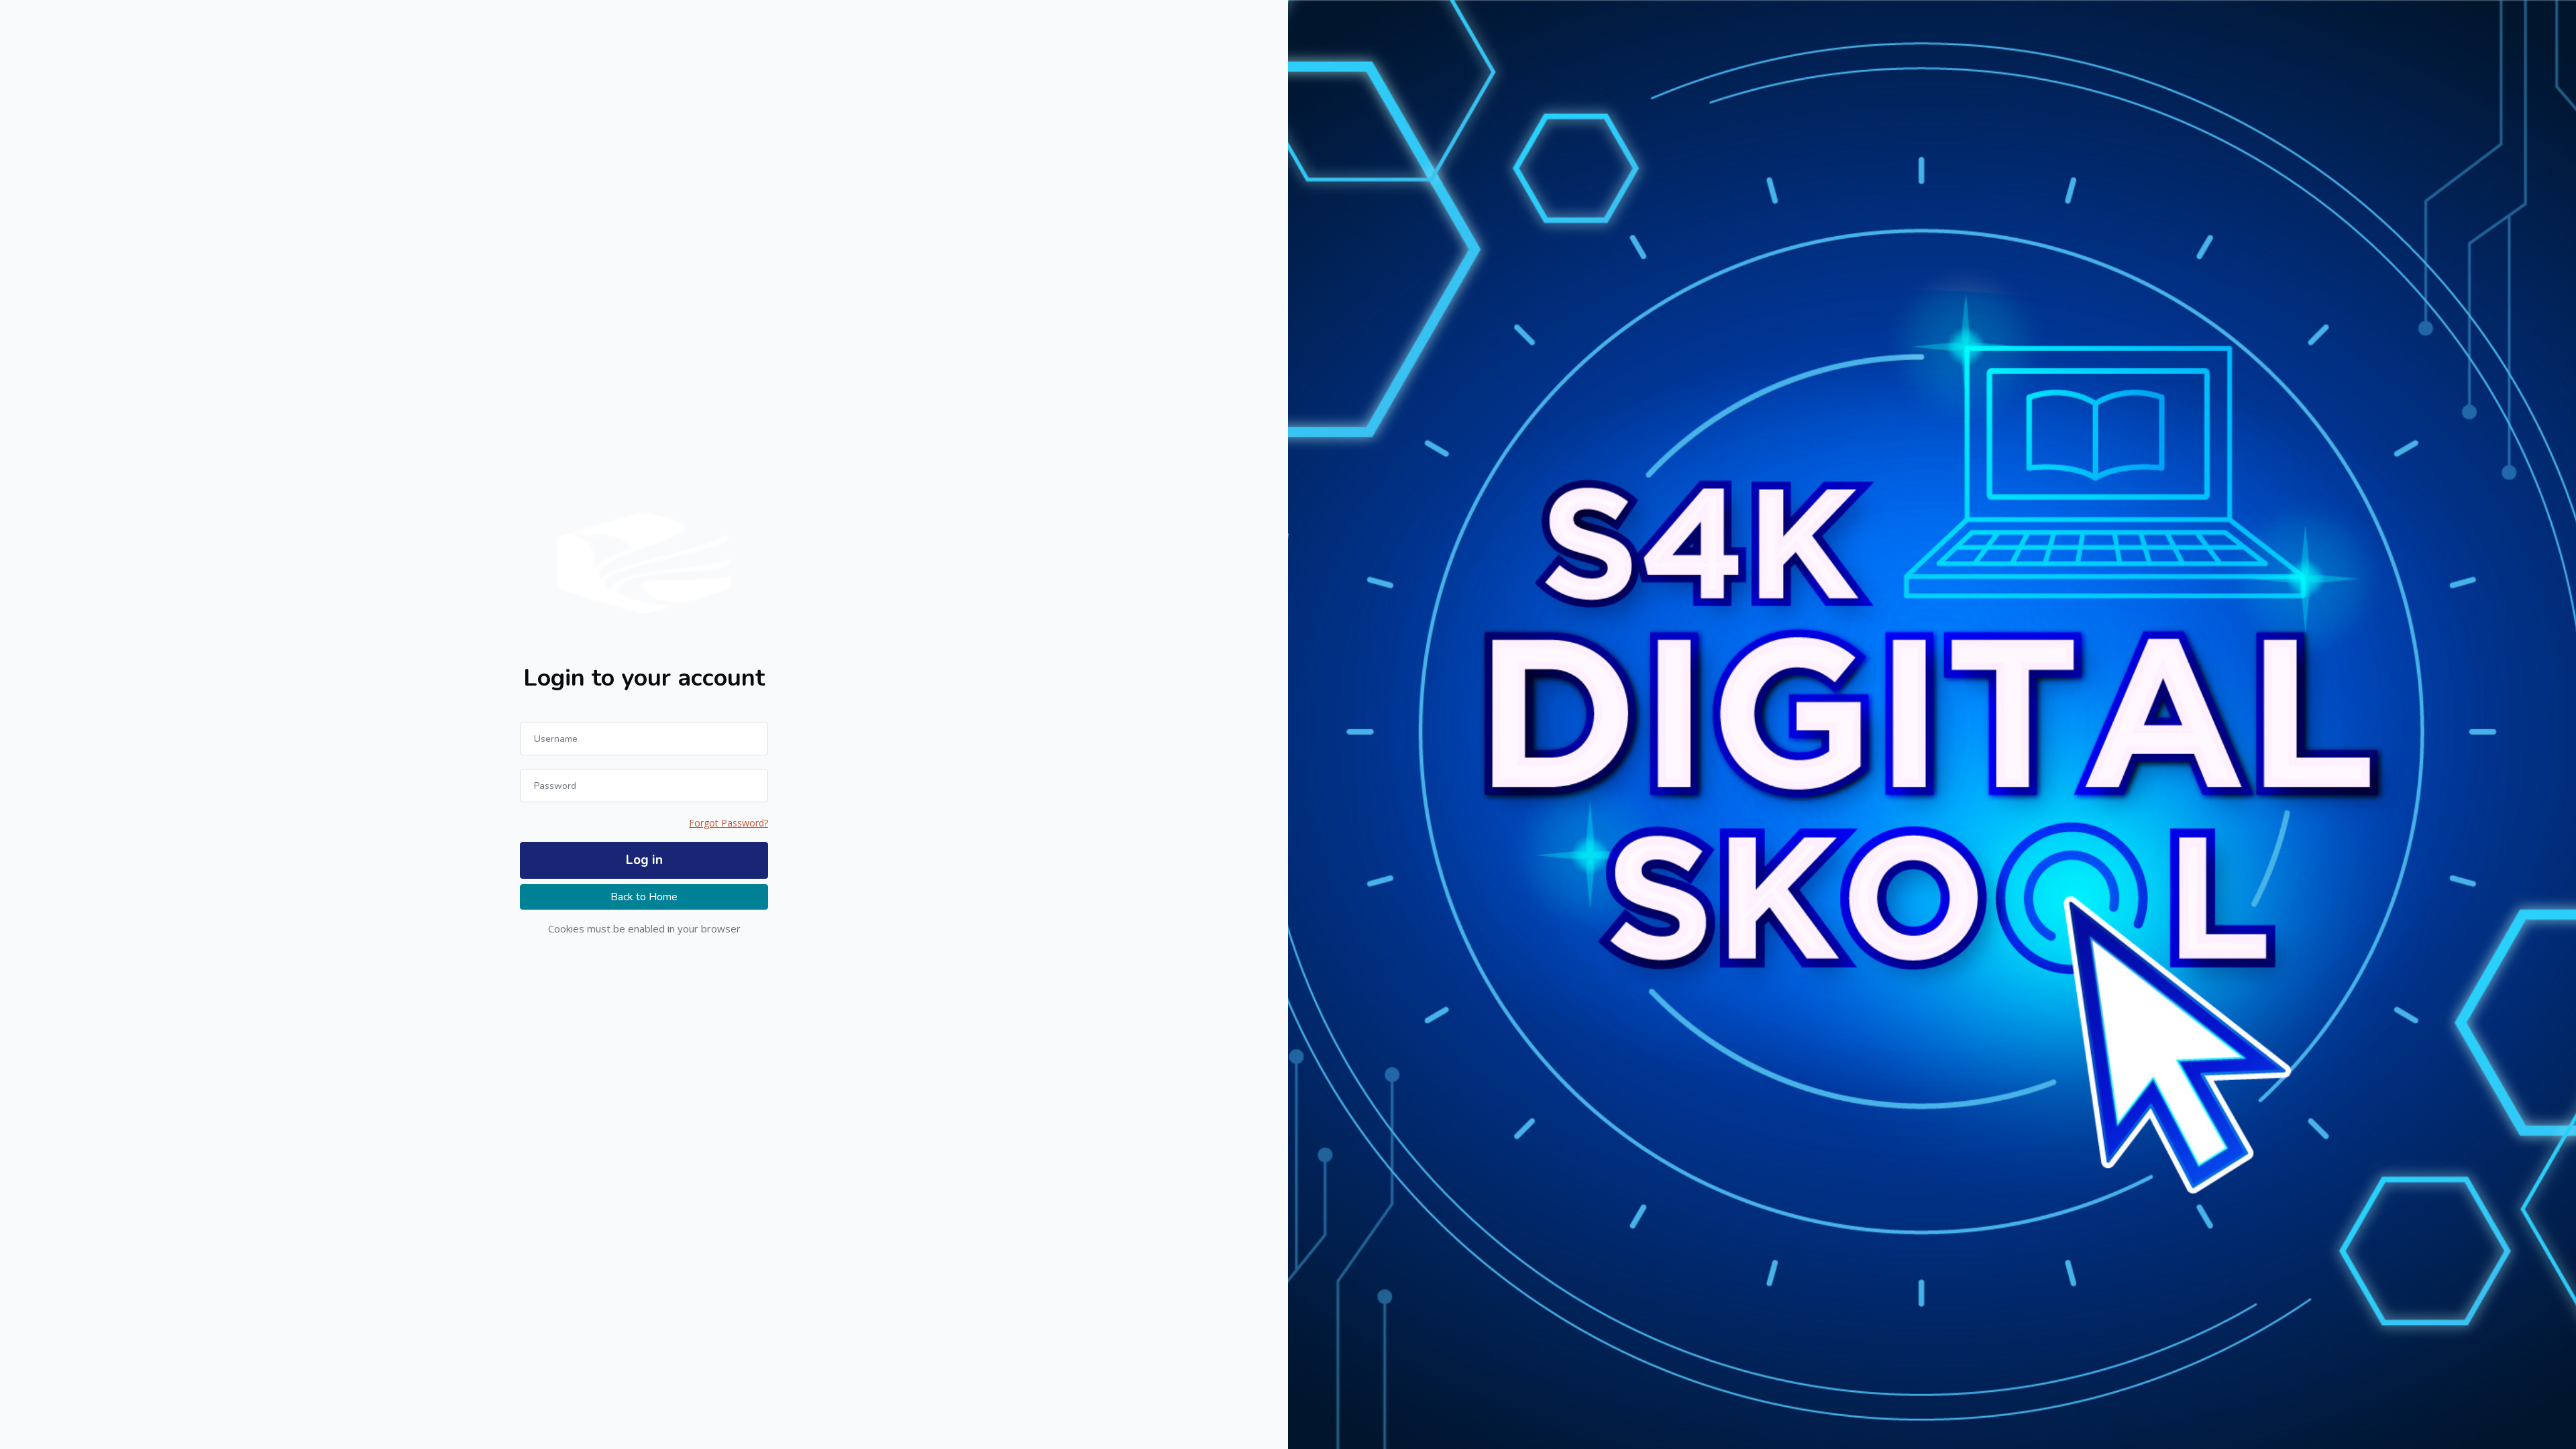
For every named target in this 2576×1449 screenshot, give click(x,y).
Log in (644, 860)
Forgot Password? (729, 823)
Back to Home (644, 897)
